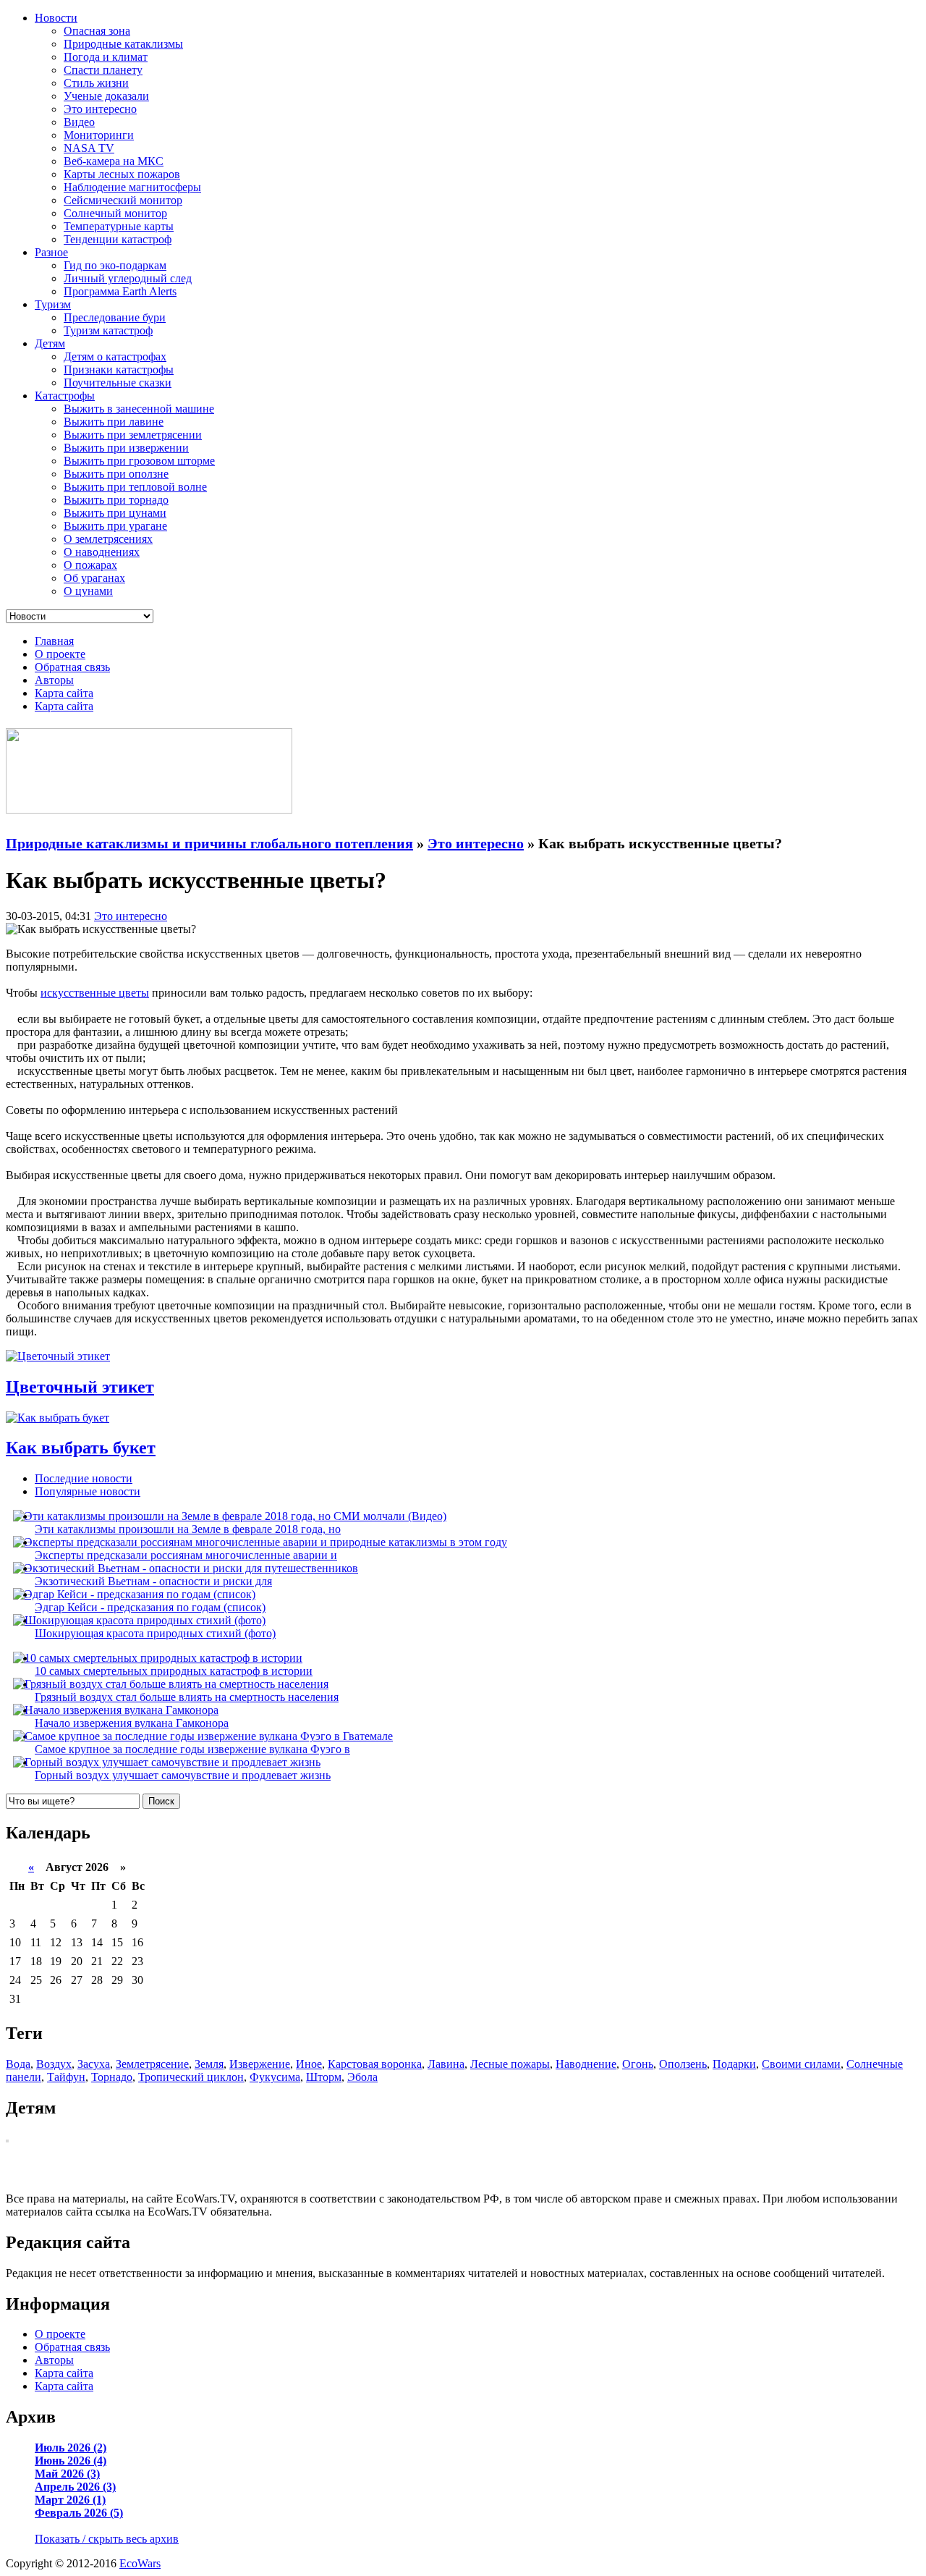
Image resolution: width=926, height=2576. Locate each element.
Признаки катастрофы (119, 369)
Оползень (683, 2064)
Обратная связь (72, 667)
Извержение (260, 2064)
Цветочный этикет (80, 1387)
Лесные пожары (510, 2064)
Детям (50, 343)
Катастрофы (65, 396)
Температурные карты (119, 226)
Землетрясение (152, 2064)
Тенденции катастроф (118, 239)
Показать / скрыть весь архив (107, 2539)
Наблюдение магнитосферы (132, 187)
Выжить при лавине (114, 422)
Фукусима (275, 2077)
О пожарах (90, 565)
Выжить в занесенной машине (139, 409)
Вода (18, 2064)
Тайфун (66, 2077)
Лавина (446, 2064)
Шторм (324, 2077)
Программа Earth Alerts (120, 291)
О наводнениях (102, 552)
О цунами (88, 591)
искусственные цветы (95, 993)
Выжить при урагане (115, 526)
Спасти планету (103, 70)
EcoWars (140, 2563)
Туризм (53, 304)
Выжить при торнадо (116, 500)
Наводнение (586, 2064)
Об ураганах (94, 578)
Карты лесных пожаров (122, 174)
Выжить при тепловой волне (135, 487)
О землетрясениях (108, 539)
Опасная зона (97, 31)
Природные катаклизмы (123, 44)
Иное (309, 2064)
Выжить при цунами (115, 513)
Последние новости (84, 1478)
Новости (56, 18)
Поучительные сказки (118, 383)
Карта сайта (64, 693)
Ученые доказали (106, 96)
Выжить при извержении (126, 448)
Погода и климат (106, 57)
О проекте (60, 654)
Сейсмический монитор (123, 200)
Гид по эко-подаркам (115, 265)
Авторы (54, 680)
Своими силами (801, 2064)
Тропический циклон (191, 2077)
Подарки (734, 2064)
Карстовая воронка (375, 2064)
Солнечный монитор (115, 213)
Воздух (54, 2064)
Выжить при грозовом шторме (139, 461)
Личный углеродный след (128, 278)
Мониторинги (99, 135)
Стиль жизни (96, 83)
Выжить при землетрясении (133, 435)
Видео (79, 122)
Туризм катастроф (108, 330)
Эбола (362, 2077)
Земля (209, 2064)
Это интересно (100, 109)
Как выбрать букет (81, 1448)
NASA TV (89, 148)
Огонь (638, 2064)
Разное (51, 252)
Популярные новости (88, 1491)
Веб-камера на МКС (114, 161)
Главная (54, 641)
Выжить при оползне (116, 474)
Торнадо (112, 2077)
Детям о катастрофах (115, 356)
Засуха (94, 2064)
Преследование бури (115, 317)
